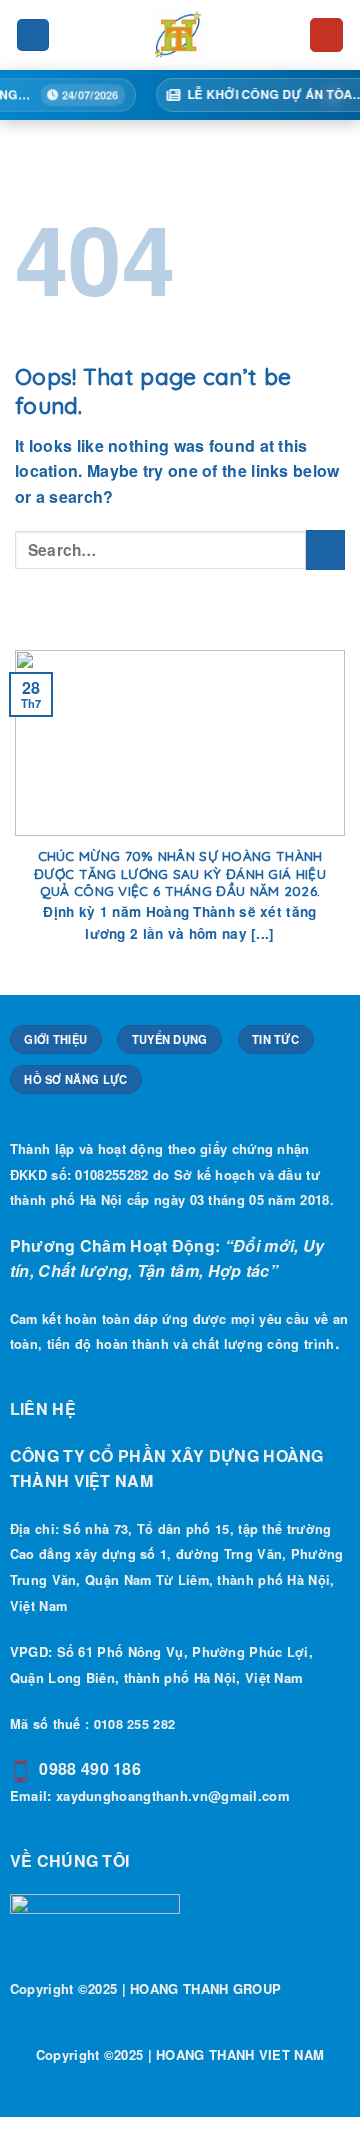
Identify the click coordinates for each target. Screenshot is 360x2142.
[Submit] (325, 549)
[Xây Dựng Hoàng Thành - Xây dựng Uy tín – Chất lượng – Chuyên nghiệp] (179, 35)
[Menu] (33, 35)
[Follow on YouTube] (327, 35)
